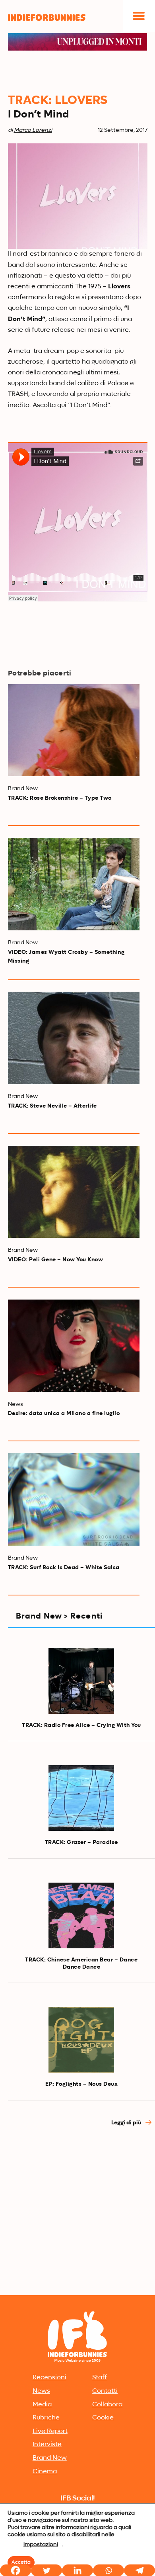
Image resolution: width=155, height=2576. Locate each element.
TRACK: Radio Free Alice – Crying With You (81, 1725)
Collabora (107, 2405)
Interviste (47, 2445)
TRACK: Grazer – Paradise (81, 1842)
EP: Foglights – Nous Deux (82, 2084)
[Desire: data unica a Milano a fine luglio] (74, 1346)
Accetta (21, 2562)
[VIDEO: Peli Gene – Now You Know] (74, 1192)
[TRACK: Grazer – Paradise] (81, 1798)
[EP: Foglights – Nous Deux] (81, 2040)
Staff (100, 2378)
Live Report (50, 2431)
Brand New (50, 2458)
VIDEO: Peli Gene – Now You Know (56, 1260)
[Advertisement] (77, 2211)
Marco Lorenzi (33, 130)
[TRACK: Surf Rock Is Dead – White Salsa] (74, 1499)
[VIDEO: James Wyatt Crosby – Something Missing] (74, 884)
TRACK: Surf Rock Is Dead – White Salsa (64, 1568)
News (41, 2391)
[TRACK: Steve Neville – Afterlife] (74, 1038)
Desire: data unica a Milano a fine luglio (64, 1413)
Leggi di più (127, 2123)
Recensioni (49, 2378)
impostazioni (41, 2545)
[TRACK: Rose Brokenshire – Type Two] (74, 730)
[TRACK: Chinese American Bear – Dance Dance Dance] (81, 1915)
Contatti (105, 2391)
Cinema (45, 2472)
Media (42, 2405)
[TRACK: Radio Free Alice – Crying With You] (81, 1681)
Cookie (103, 2418)
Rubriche (46, 2418)
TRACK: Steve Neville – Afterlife (52, 1106)
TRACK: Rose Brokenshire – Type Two (60, 798)
